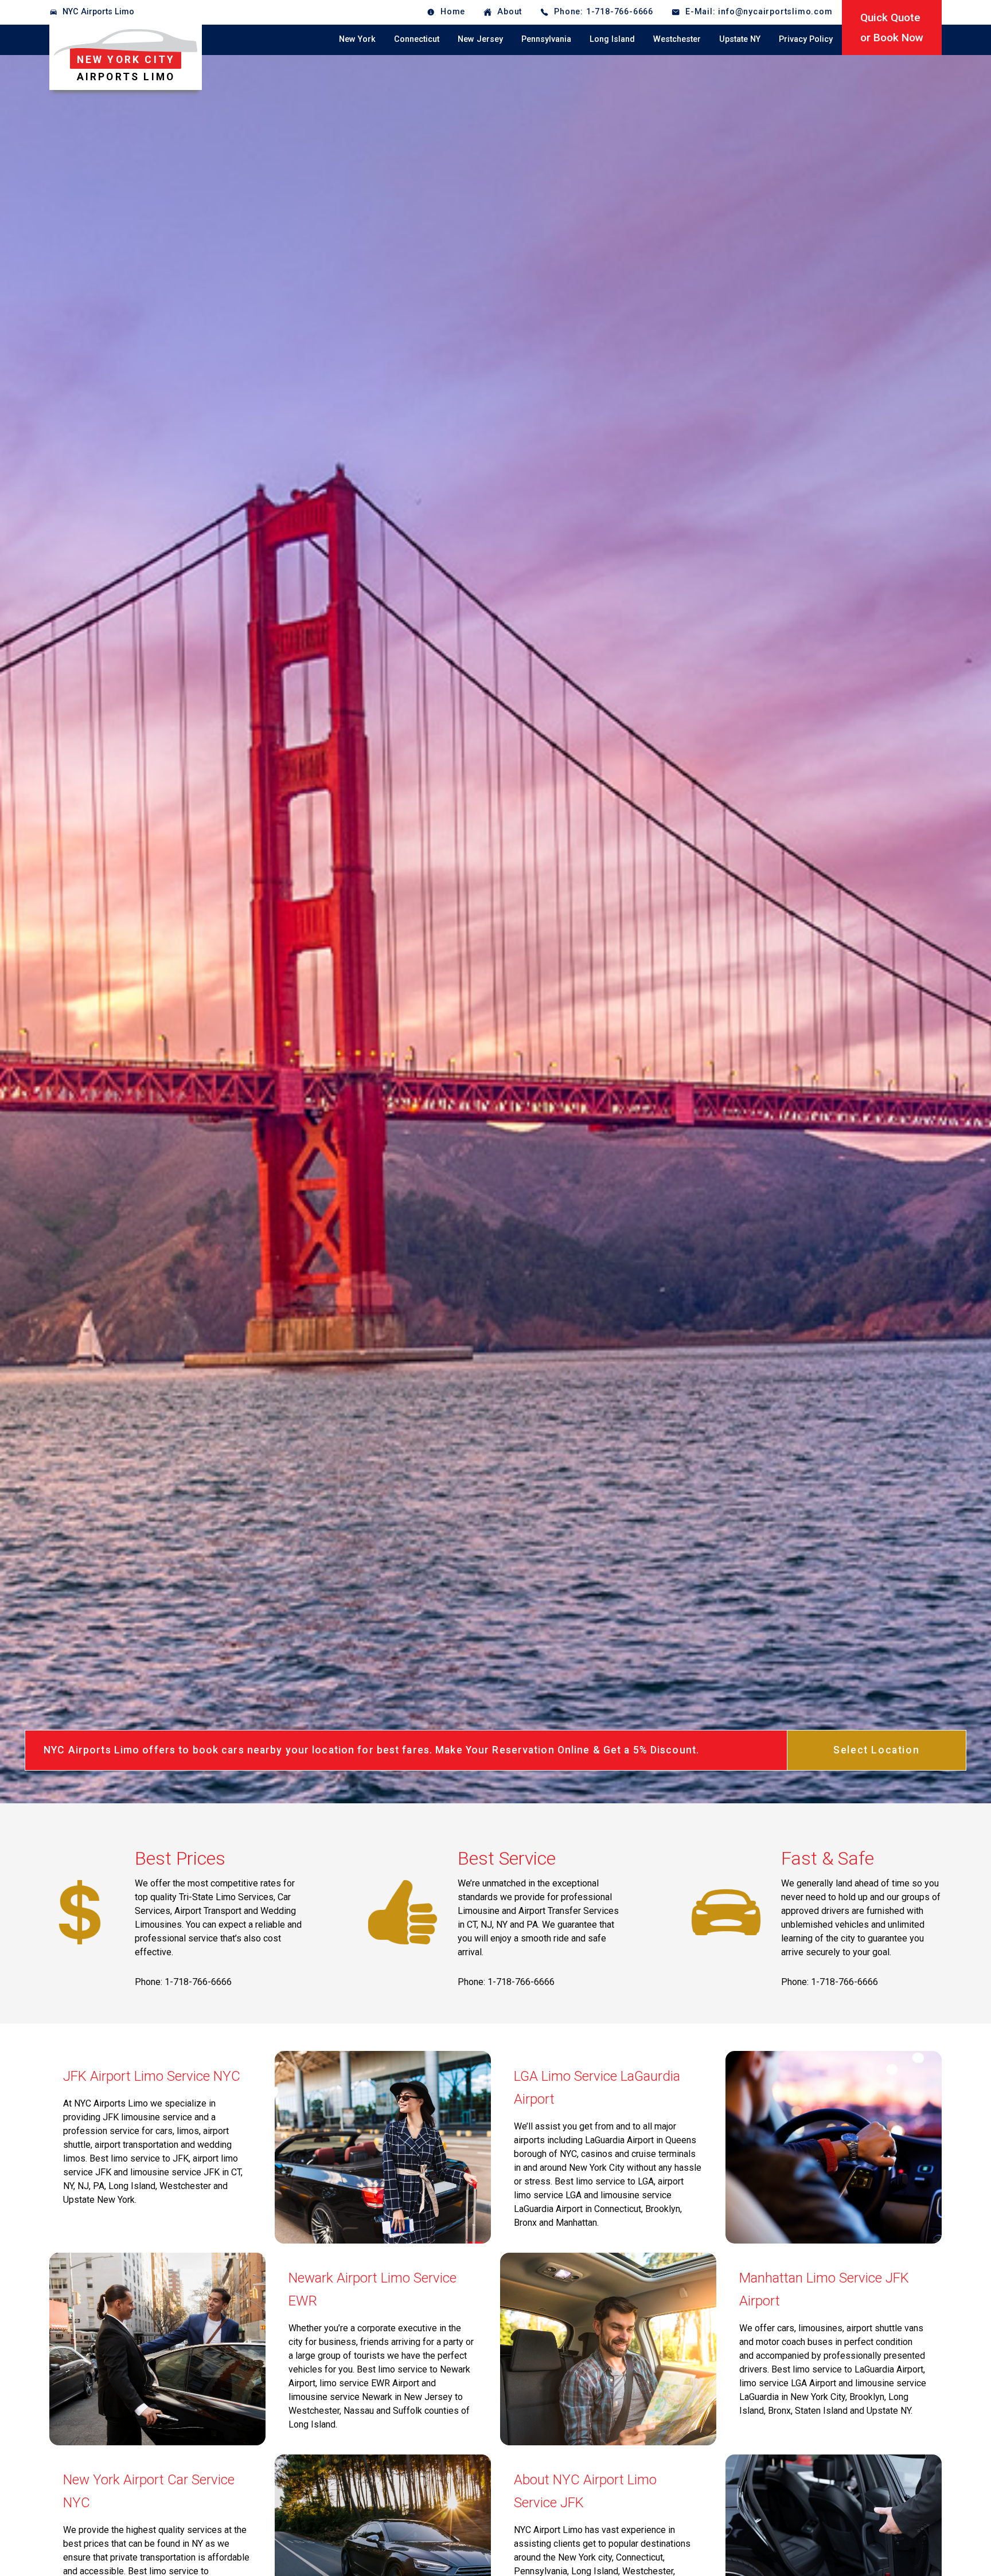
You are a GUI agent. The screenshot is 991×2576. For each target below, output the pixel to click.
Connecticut (417, 39)
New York (357, 39)
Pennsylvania (546, 39)
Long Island (612, 39)
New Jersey (480, 39)
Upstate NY (740, 39)
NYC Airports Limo (98, 12)
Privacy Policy (806, 39)
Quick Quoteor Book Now (892, 28)
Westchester (677, 39)
